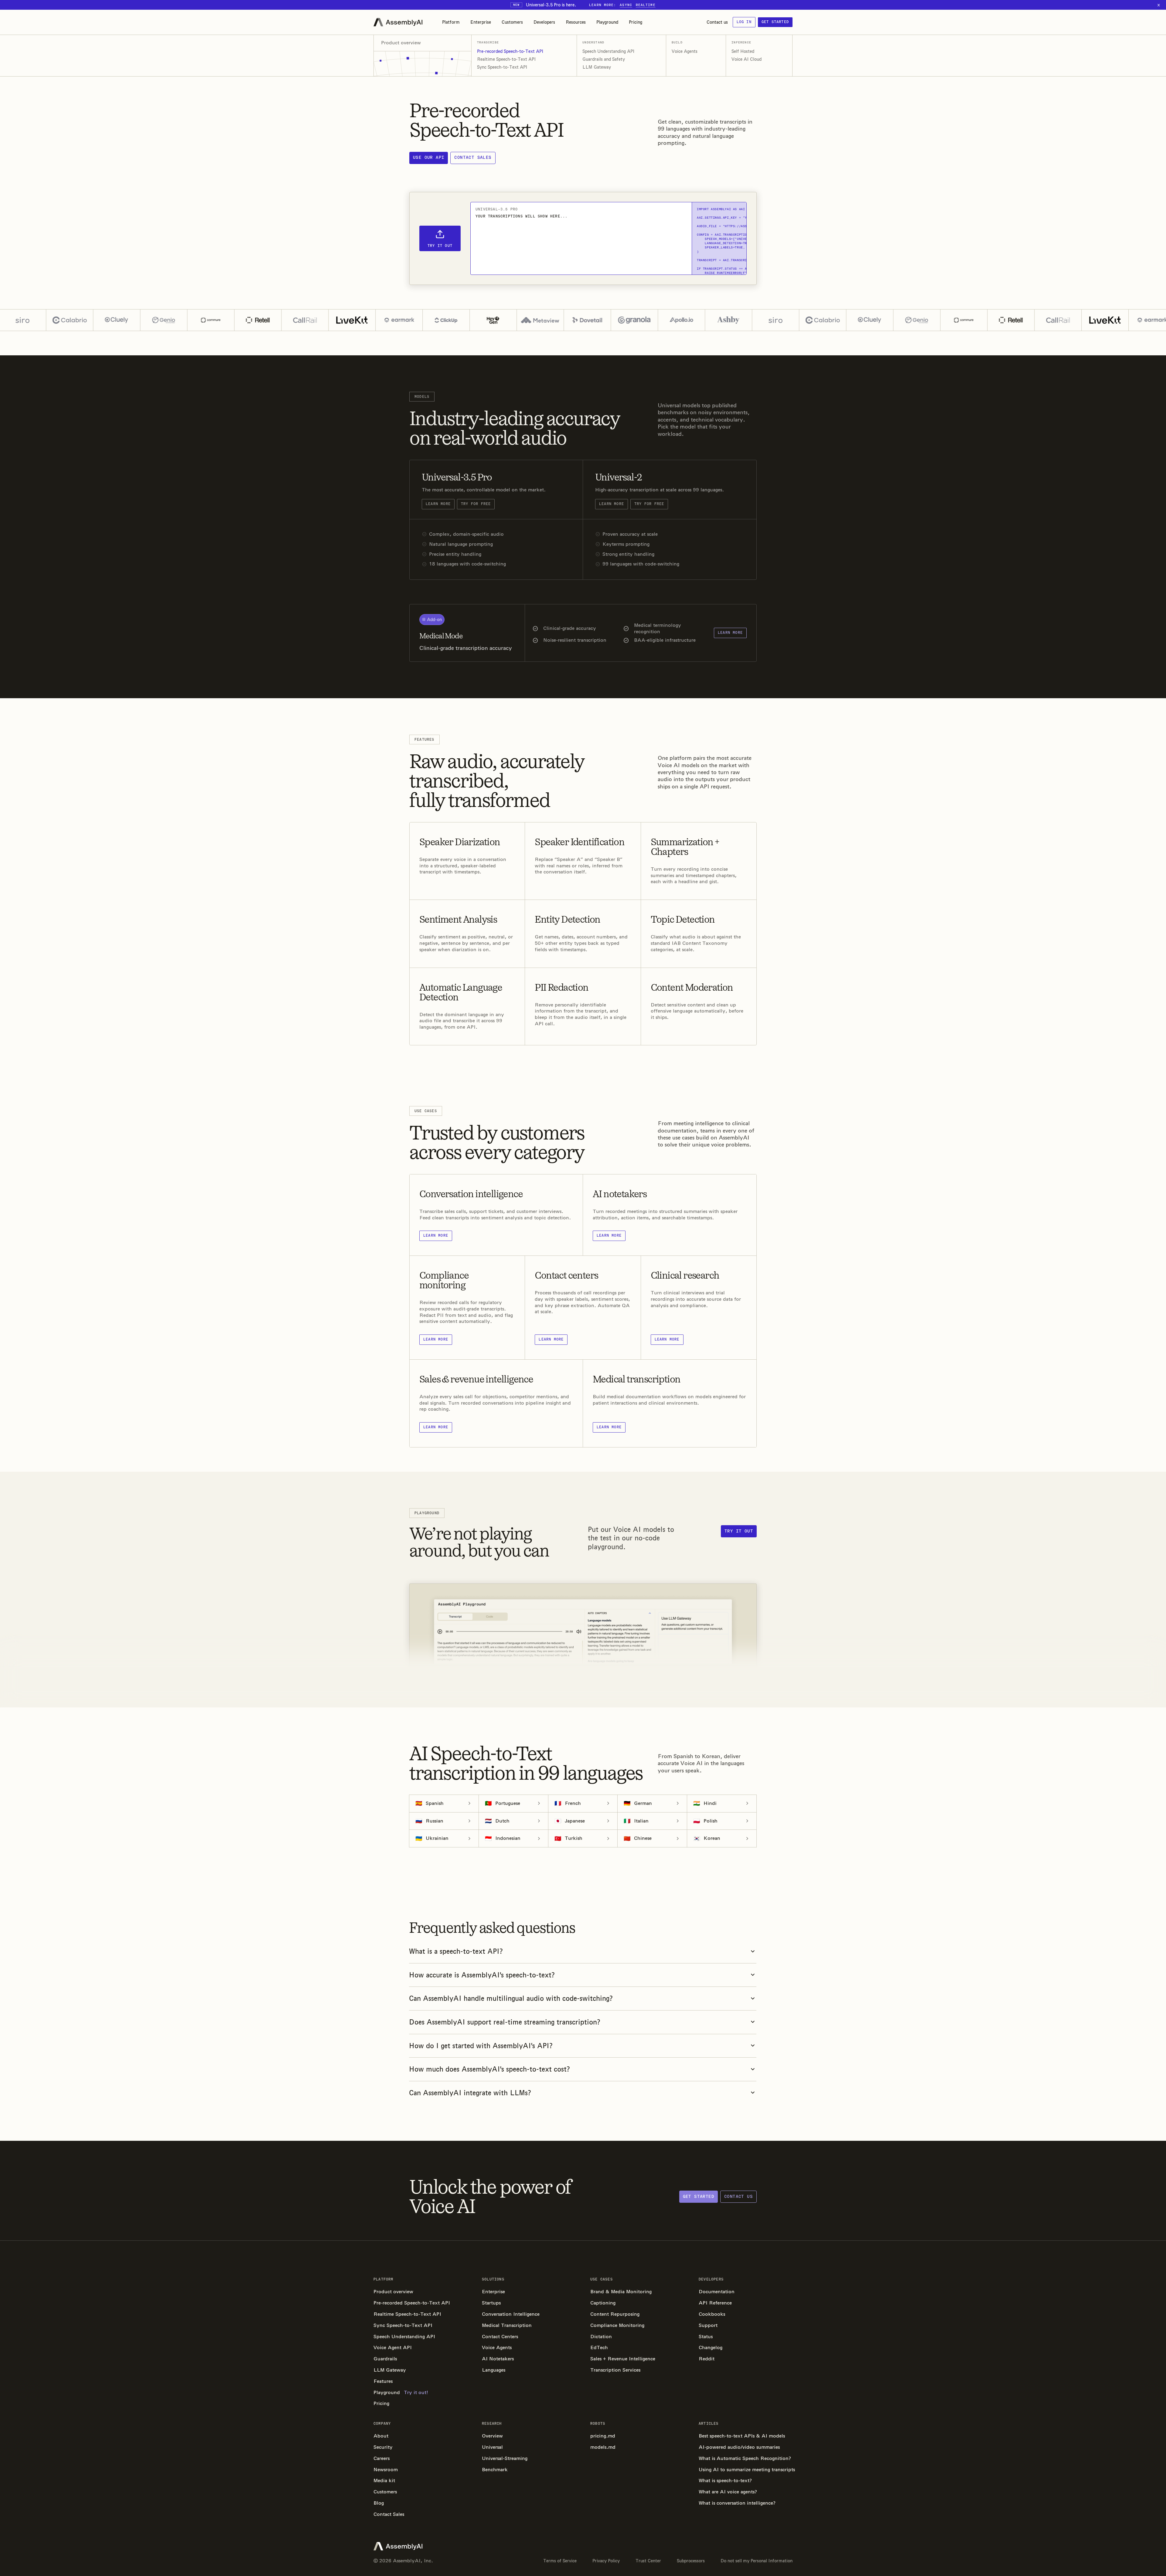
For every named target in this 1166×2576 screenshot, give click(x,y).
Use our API (429, 157)
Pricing (636, 22)
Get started (775, 22)
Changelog (711, 2347)
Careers (382, 2458)
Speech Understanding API (609, 51)
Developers (544, 22)
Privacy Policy (606, 2561)
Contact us (717, 22)
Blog (379, 2503)
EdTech (599, 2347)
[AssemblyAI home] (398, 22)
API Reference (715, 2303)
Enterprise (481, 22)
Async (626, 5)
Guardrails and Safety (604, 59)
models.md (603, 2447)
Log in (744, 22)
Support (708, 2325)
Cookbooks (712, 2314)
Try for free (476, 504)
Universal (492, 2447)
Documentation (717, 2292)
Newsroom (386, 2470)
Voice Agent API (393, 2347)
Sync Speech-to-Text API (502, 67)
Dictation (601, 2337)
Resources (576, 22)
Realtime (646, 5)
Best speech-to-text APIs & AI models (742, 2436)
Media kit (384, 2480)
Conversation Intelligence (511, 2314)
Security (383, 2447)
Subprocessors (691, 2561)
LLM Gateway (597, 67)
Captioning (603, 2303)
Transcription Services (615, 2370)
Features (383, 2381)
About (381, 2436)
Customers (512, 22)
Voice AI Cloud (747, 59)
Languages (494, 2370)
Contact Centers (500, 2337)
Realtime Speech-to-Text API (506, 59)
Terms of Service (560, 2561)
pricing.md (603, 2436)
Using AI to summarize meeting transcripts (746, 2470)
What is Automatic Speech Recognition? (745, 2458)
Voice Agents (685, 51)
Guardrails (385, 2359)
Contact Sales (389, 2514)
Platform (451, 22)
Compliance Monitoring (617, 2325)
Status (706, 2337)
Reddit (707, 2359)
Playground (607, 22)
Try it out (739, 1531)
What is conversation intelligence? (737, 2503)
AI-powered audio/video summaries (739, 2447)
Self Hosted (743, 51)
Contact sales (473, 157)
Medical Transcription (507, 2325)
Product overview (393, 2292)
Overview (492, 2436)
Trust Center (648, 2561)
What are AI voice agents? (728, 2492)
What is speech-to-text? (725, 2480)
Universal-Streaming (505, 2458)
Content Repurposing (615, 2314)
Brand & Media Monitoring (621, 2292)
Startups (491, 2303)
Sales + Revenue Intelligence (623, 2359)
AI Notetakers (498, 2359)
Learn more (438, 504)
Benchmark (495, 2470)
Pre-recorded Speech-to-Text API (510, 51)
